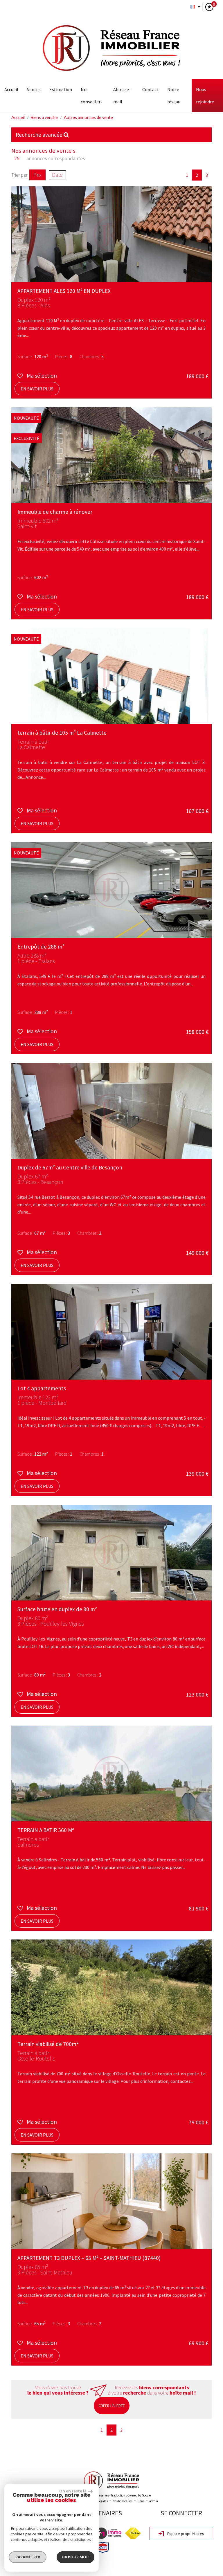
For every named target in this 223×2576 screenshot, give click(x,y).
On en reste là (73, 2491)
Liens (141, 2501)
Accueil (11, 89)
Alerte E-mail (122, 95)
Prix (37, 175)
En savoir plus (37, 389)
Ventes (34, 89)
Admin (154, 2501)
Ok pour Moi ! (75, 2557)
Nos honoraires (123, 2501)
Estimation (61, 89)
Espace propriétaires (185, 2534)
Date (57, 175)
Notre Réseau (174, 95)
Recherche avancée (40, 135)
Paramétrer (28, 2557)
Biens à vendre (44, 117)
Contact (150, 89)
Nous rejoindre (205, 95)
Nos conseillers (92, 95)
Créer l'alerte (112, 2406)
